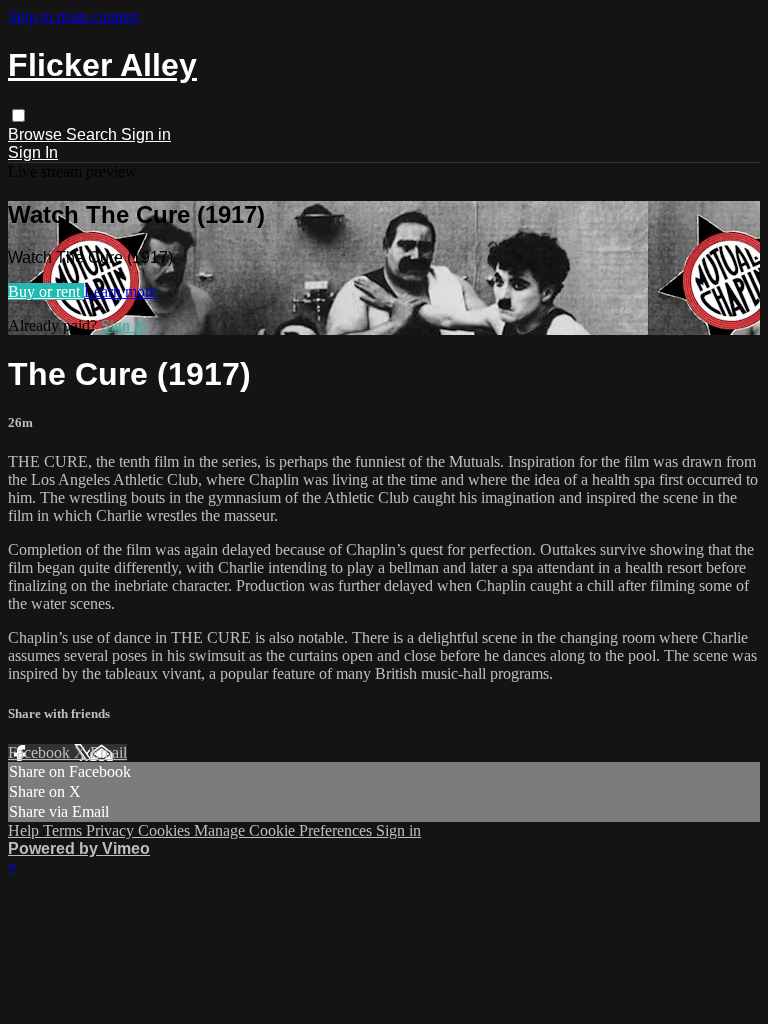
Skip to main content (73, 16)
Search (93, 134)
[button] (18, 115)
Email (108, 752)
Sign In (33, 152)
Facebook (41, 752)
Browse (37, 134)
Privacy (112, 830)
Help (25, 830)
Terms (64, 830)
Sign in (146, 134)
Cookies (166, 830)
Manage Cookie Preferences (285, 830)
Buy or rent (46, 291)
